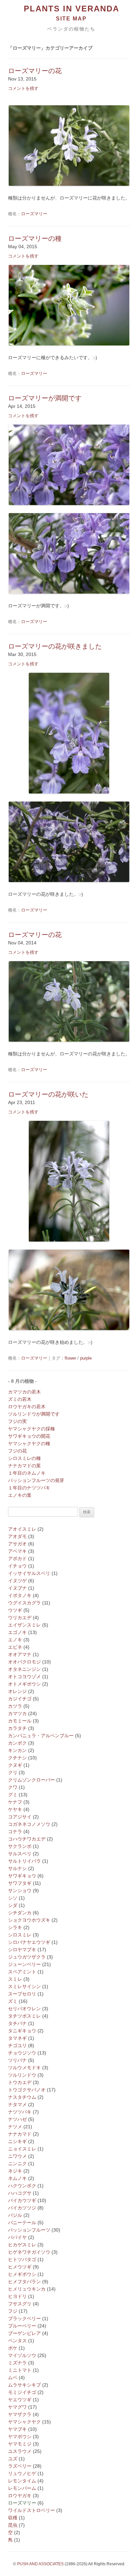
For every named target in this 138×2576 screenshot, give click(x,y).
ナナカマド (20, 2134)
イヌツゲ (17, 1581)
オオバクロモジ (24, 1662)
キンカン (17, 1750)
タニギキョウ (22, 2031)
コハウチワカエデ (27, 1839)
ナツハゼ (17, 2119)
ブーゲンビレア (24, 2333)
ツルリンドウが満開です (34, 1414)
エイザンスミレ (24, 1625)
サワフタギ (20, 1883)
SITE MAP (71, 19)
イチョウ (17, 1566)
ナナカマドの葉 (24, 1466)
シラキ (15, 1927)
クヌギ (15, 1765)
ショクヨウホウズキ (29, 1920)
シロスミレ (20, 1935)
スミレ (15, 1979)
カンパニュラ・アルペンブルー (41, 1736)
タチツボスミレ (24, 2016)
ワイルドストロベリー (31, 2510)
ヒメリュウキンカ (27, 2289)
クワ (13, 1787)
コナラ (15, 1831)
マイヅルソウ (22, 2355)
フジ (13, 2311)
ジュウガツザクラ (27, 1957)
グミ (13, 1795)
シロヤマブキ (22, 1950)
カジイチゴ (20, 1699)
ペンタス (17, 2341)
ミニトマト (20, 2370)
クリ (13, 1772)
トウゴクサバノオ (27, 2090)
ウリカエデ (20, 1618)
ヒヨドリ (17, 2296)
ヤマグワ (17, 2407)
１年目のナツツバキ (29, 1488)
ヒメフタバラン (24, 2282)
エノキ (15, 1640)
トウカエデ (20, 2082)
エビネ (15, 1647)
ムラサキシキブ (24, 2385)
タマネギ (17, 2038)
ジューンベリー (24, 1964)
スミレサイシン (24, 1986)
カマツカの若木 (24, 1392)
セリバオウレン (24, 2009)
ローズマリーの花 (35, 71)
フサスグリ (20, 2304)
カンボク (17, 1743)
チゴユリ (17, 2045)
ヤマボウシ (20, 2436)
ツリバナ (17, 2060)
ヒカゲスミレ (22, 2245)
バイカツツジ (22, 2208)
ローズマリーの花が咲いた (48, 1094)
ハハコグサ (20, 2193)
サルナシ (17, 1868)
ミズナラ (17, 2363)
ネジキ (15, 2171)
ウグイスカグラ (24, 1603)
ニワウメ (17, 2156)
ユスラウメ (20, 2451)
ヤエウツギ (20, 2400)
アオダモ (17, 1536)
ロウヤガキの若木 (27, 1407)
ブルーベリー (22, 2326)
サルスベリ (20, 1854)
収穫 (13, 2518)
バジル (15, 2215)
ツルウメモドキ (24, 2068)
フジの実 (17, 1421)
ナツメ (15, 2127)
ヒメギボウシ (22, 2274)
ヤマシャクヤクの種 (29, 1443)
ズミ (13, 2001)
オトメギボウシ (24, 1684)
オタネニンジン (24, 1669)
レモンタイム (22, 2481)
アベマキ (17, 1551)
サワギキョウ (22, 1876)
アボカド (17, 1558)
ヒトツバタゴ (22, 2259)
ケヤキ (15, 1809)
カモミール (20, 1721)
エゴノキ (17, 1632)
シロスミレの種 (24, 1458)
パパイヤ (17, 2237)
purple (86, 1358)
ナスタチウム (22, 2097)
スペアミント (22, 1972)
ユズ (13, 2459)
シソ (13, 1898)
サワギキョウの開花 (29, 1436)
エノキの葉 (20, 1495)
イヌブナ (17, 1588)
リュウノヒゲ (22, 2473)
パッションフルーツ (29, 2230)
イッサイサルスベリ (29, 1573)
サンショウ (20, 1890)
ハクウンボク (22, 2186)
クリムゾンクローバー (31, 1780)
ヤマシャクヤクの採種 (31, 1429)
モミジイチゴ (22, 2392)
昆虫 (13, 2525)
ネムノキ (17, 2178)
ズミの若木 (20, 1399)
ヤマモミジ (20, 2444)
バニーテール (22, 2223)
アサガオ (17, 1544)
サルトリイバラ (24, 1861)
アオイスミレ (22, 1529)
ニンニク (17, 2163)
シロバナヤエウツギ (29, 1942)
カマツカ (17, 1713)
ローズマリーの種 (35, 238)
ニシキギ (17, 2141)
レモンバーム (22, 2488)
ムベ (13, 2377)
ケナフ (15, 1802)
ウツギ (15, 1610)
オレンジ (17, 1691)
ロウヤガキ (20, 2496)
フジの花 (17, 1451)
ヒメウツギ (20, 2267)
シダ (13, 1905)
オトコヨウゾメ (24, 1677)
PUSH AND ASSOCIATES (40, 2564)
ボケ (13, 2348)
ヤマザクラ (20, 2414)
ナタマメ (17, 2104)
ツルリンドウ (22, 2075)
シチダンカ (20, 1913)
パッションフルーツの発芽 (36, 1480)
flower (70, 1358)
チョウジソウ (22, 2053)
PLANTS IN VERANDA (72, 9)
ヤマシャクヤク (24, 2422)
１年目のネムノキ (27, 1473)
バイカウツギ (22, 2200)
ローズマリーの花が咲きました (55, 646)
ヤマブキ (17, 2429)
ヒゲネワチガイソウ (29, 2252)
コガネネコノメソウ (29, 1824)
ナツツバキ (20, 2112)
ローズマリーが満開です (45, 398)
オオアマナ (20, 1654)
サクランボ (20, 1846)
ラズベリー (20, 2466)
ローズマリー (34, 214)
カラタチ (17, 1728)
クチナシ (17, 1758)
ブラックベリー (24, 2318)
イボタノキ (20, 1595)
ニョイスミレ (22, 2149)
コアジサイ (20, 1817)
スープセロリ (22, 1994)
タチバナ (17, 2023)
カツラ (15, 1706)
